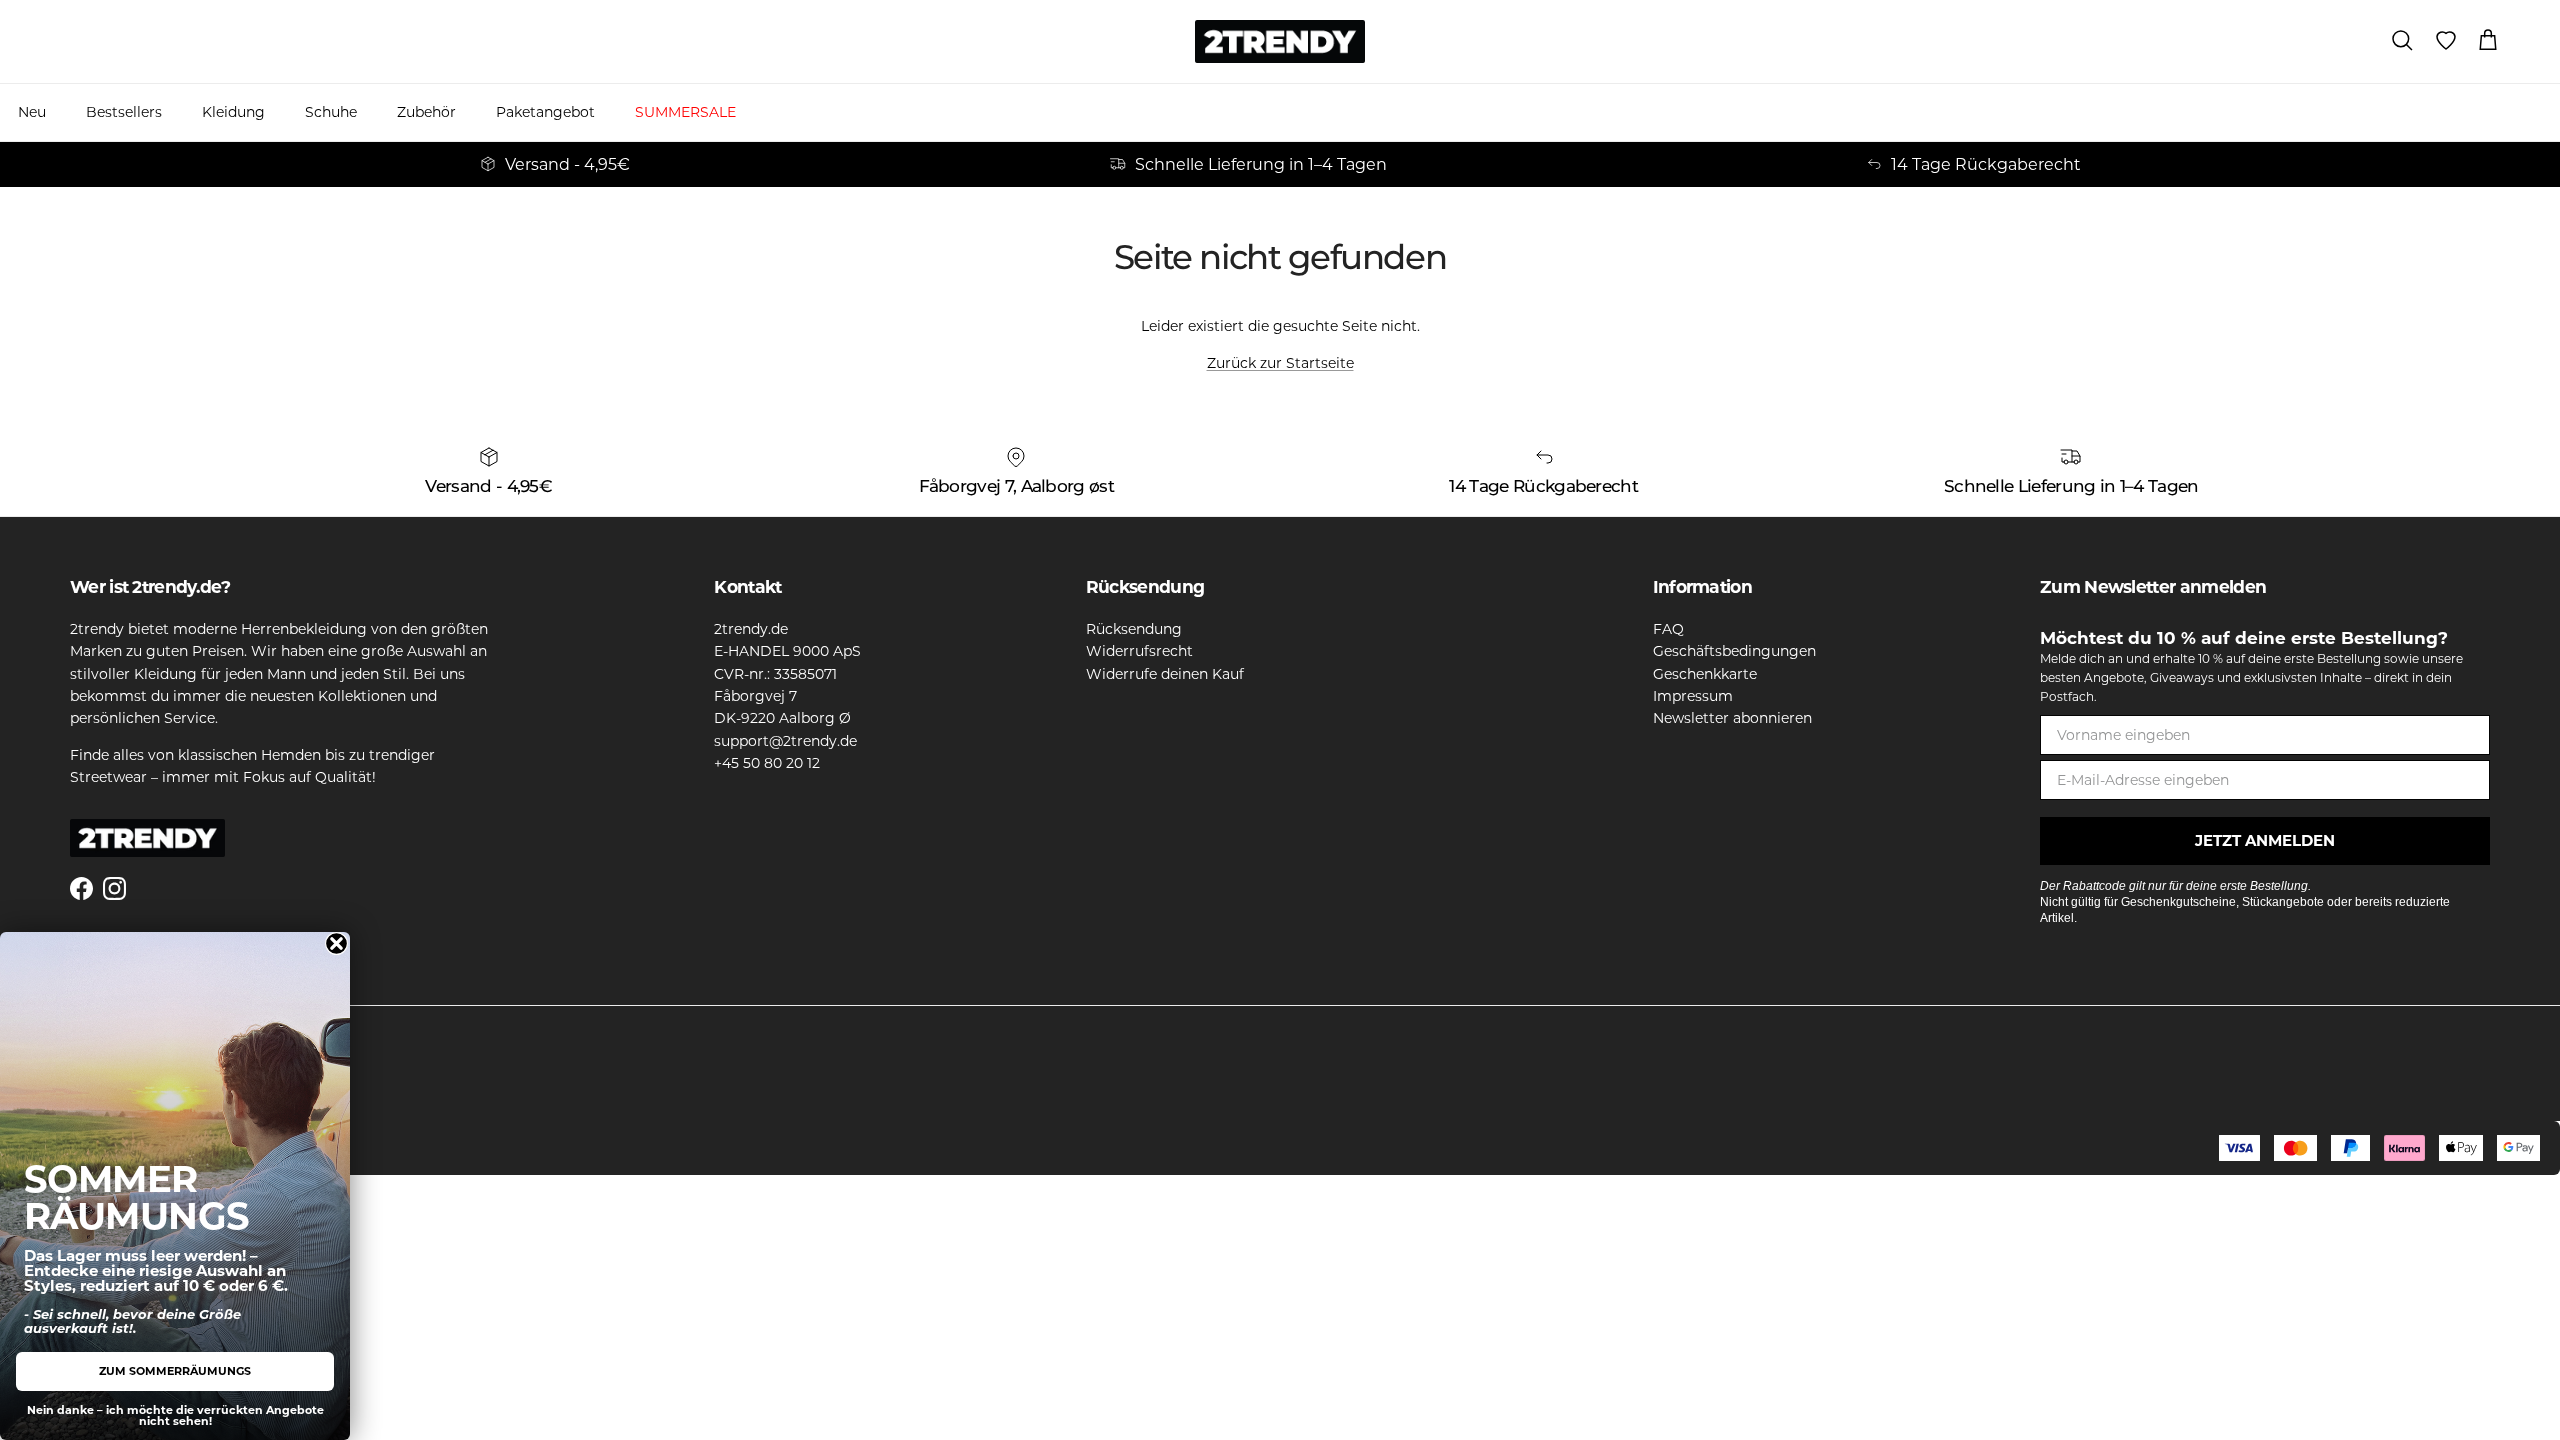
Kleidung (233, 112)
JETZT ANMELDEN (2265, 840)
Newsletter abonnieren (1732, 718)
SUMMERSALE (685, 112)
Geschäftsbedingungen (1734, 651)
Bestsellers (124, 112)
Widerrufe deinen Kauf (1165, 674)
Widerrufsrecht (1139, 651)
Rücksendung (1134, 629)
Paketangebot (545, 112)
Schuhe (331, 112)
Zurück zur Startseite (1280, 363)
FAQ (1668, 629)
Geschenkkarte (1705, 674)
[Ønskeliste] (2446, 41)
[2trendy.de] (1280, 41)
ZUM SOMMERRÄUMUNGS (175, 1371)
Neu (32, 112)
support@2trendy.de (785, 741)
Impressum (1693, 696)
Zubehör (426, 112)
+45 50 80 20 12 (767, 763)
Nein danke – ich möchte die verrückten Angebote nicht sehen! (175, 1415)
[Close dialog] (336, 943)
